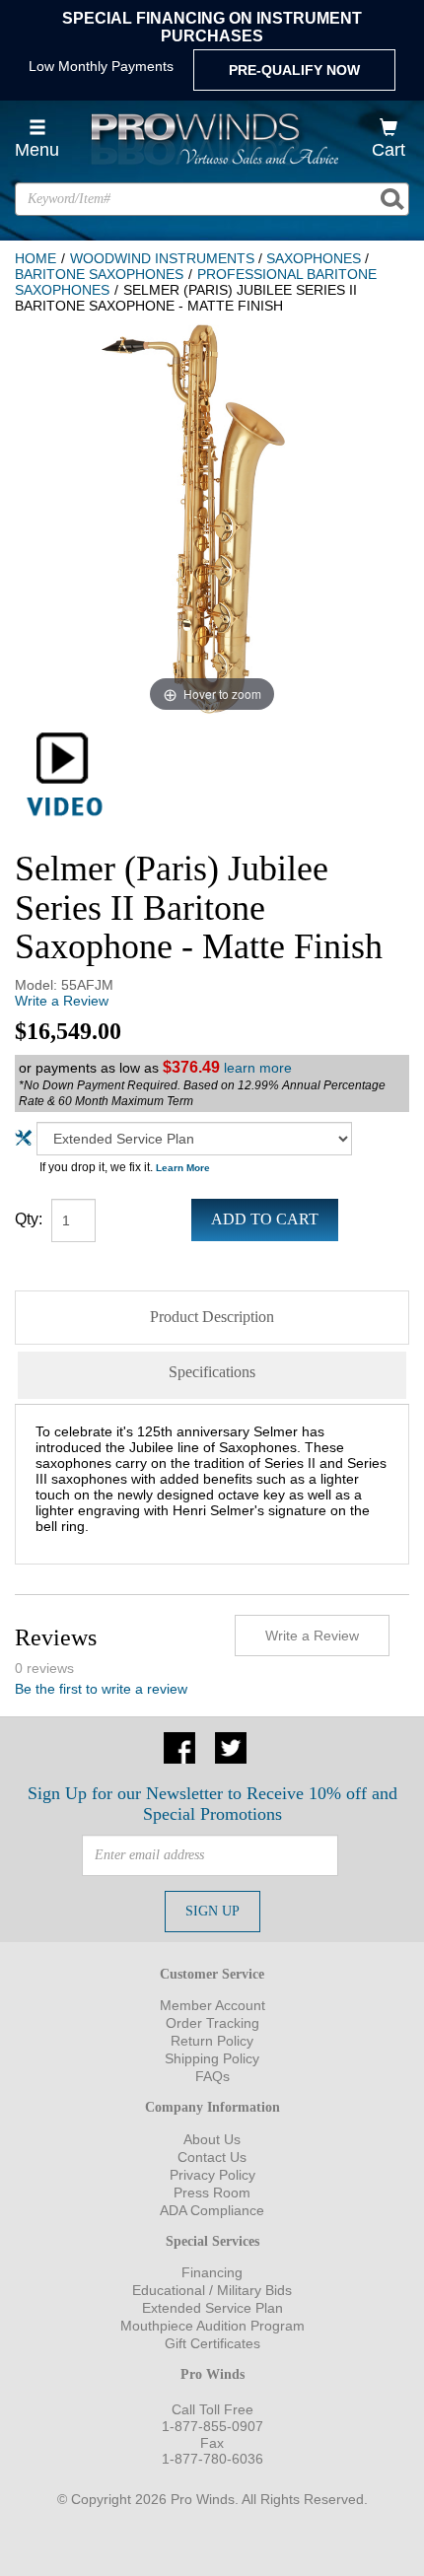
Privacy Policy (212, 2175)
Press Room (212, 2193)
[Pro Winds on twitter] (231, 1746)
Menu (37, 150)
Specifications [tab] (212, 1372)
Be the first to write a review (101, 1689)
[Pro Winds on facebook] (179, 1746)
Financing (212, 2272)
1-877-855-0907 (212, 2426)
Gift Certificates (212, 2343)
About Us (212, 2139)
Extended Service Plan (212, 2308)
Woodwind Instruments (162, 258)
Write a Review (62, 1001)
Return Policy (212, 2041)
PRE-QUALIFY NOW (294, 70)
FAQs (212, 2076)
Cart (389, 150)
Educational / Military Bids (212, 2290)
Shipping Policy (212, 2058)
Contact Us (212, 2157)
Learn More (183, 1168)
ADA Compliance (212, 2210)
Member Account (212, 2005)
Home (35, 258)
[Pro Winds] (212, 139)
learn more (258, 1068)
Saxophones (314, 258)
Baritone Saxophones (99, 274)
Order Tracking (212, 2023)
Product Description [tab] (212, 1317)
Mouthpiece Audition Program (212, 2326)
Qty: (29, 1219)
